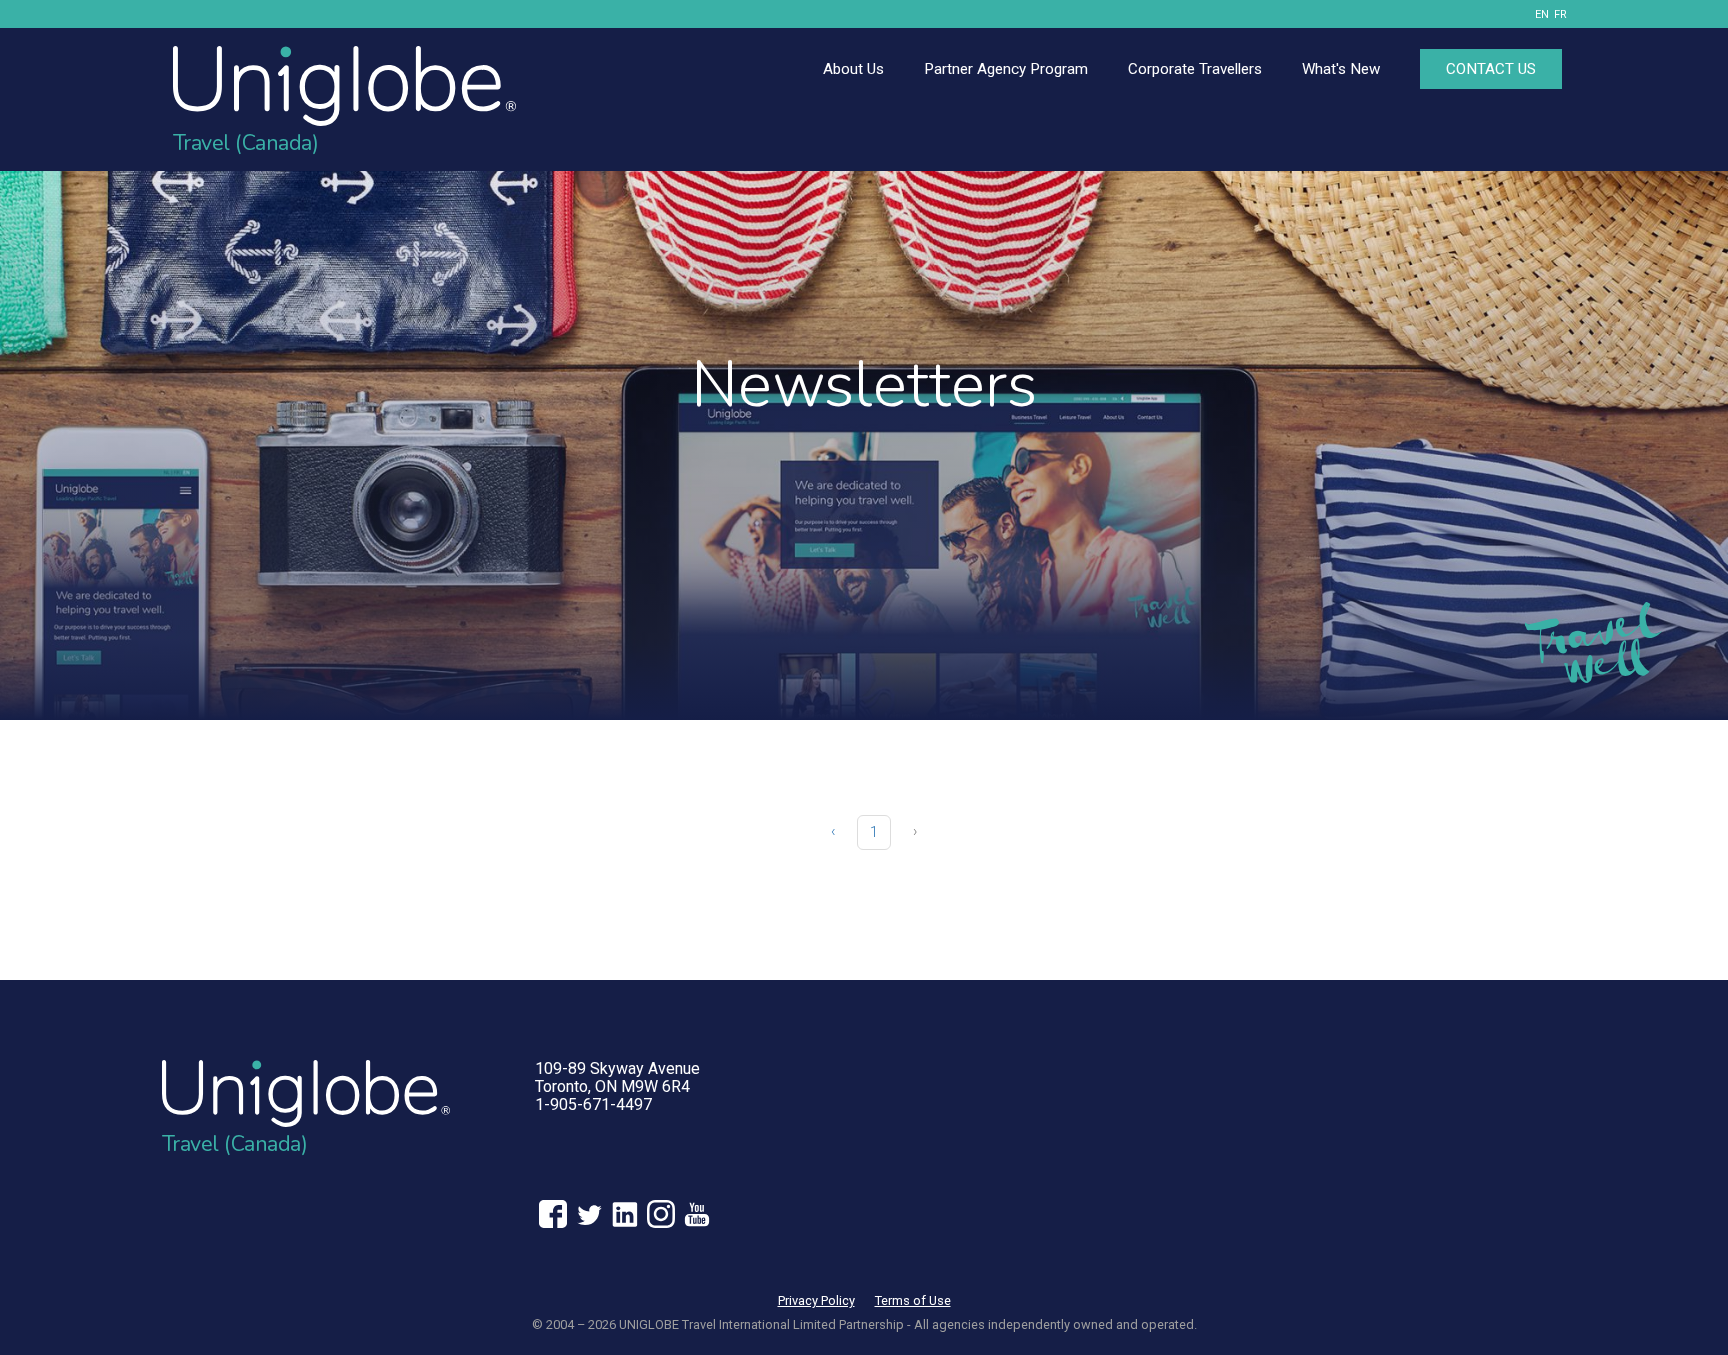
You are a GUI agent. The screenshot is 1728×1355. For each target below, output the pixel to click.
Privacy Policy (816, 1300)
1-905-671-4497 (593, 1104)
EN (1542, 14)
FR (1560, 14)
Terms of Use (913, 1300)
